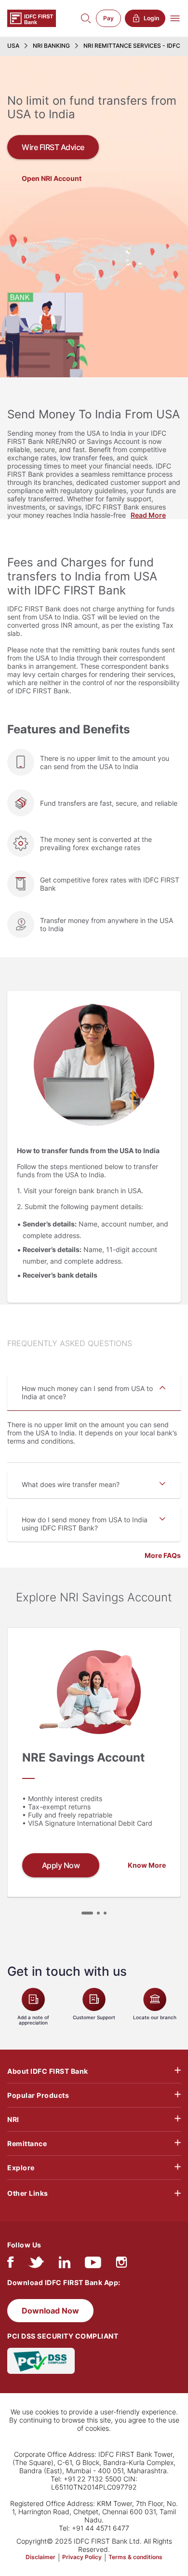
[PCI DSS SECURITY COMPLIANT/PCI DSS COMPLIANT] (41, 2360)
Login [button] (151, 18)
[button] (87, 1913)
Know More (147, 1865)
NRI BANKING (51, 46)
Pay (108, 18)
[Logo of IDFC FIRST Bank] (32, 18)
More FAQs (163, 1555)
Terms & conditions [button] (135, 2557)
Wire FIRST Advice (53, 147)
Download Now (50, 2311)
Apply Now (61, 1865)
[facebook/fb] (10, 2265)
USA (13, 46)
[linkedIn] (65, 2265)
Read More (148, 515)
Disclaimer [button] (40, 2557)
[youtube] (93, 2265)
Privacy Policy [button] (82, 2557)
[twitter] (36, 2265)
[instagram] (121, 2265)
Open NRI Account (52, 178)
